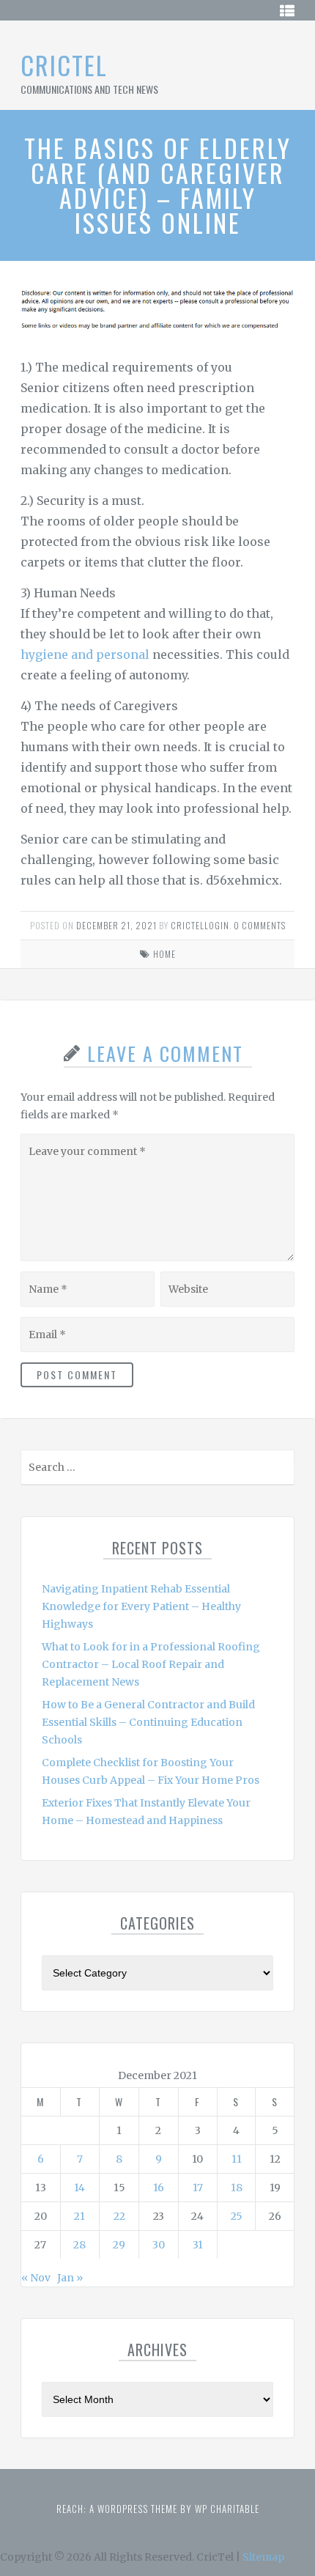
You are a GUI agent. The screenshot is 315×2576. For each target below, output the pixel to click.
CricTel (64, 65)
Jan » (70, 2278)
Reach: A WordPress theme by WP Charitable (158, 2509)
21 (79, 2216)
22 (119, 2216)
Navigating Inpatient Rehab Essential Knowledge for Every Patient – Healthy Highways (141, 1606)
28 (79, 2245)
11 (237, 2159)
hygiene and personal (85, 654)
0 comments (260, 925)
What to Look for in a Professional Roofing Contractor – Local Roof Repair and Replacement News (151, 1664)
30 (159, 2245)
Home (164, 954)
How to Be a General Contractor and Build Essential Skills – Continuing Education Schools (148, 1722)
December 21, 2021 (116, 925)
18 (237, 2188)
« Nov (36, 2278)
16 (159, 2188)
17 (198, 2188)
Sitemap (263, 2557)
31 (198, 2245)
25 (237, 2216)
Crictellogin (200, 925)
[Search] (282, 1470)
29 (119, 2245)
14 (79, 2188)
